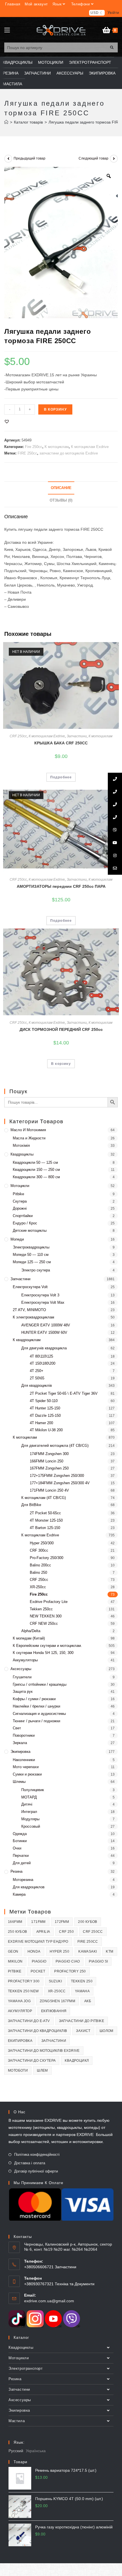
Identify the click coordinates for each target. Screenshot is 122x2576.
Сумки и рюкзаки (27, 1774)
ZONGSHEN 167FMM (57, 2001)
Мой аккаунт (36, 4)
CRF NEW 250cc (44, 1623)
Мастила (17, 2421)
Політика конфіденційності (37, 2155)
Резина (16, 1871)
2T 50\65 (37, 1378)
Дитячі (27, 1804)
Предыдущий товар (30, 158)
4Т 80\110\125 (41, 1356)
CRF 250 (66, 1932)
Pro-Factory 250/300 (47, 1558)
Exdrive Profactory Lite (49, 1602)
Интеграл (29, 1812)
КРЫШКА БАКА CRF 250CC (61, 743)
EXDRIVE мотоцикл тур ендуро (38, 1942)
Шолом (107, 2031)
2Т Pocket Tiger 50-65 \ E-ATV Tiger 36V (64, 1393)
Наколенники (24, 1760)
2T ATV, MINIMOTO (29, 1310)
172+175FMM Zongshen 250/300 (57, 1476)
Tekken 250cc (41, 1609)
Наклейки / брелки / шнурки (36, 1706)
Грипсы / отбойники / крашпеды (40, 1684)
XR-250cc (38, 1587)
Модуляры (30, 1819)
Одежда (20, 1834)
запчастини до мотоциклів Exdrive (69, 453)
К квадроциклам (27, 1340)
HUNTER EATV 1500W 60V (44, 1332)
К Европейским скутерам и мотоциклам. (47, 1646)
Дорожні (20, 1208)
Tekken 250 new (23, 1991)
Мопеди (17, 1239)
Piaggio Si (98, 1961)
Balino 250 (38, 1572)
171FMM (38, 1922)
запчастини (54, 2041)
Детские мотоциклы (30, 1230)
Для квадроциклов (29, 1887)
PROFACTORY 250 (70, 1971)
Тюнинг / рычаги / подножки (36, 1721)
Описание (61, 488)
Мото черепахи (26, 1767)
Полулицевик (33, 1790)
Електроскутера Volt (30, 1287)
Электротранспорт (26, 2368)
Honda (34, 1951)
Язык (57, 4)
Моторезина (23, 1880)
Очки (17, 1848)
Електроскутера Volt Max (43, 1302)
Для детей (22, 1863)
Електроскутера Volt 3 (40, 1295)
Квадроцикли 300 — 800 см (36, 1177)
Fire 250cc (34, 447)
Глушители (22, 1677)
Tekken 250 (82, 1981)
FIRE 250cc (27, 453)
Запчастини (77, 736)
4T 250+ (37, 1371)
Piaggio (39, 1961)
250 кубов (18, 1932)
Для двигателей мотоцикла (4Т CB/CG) (55, 1446)
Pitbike (18, 1194)
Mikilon (15, 1961)
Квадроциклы (22, 1154)
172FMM (62, 1922)
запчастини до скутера (32, 2061)
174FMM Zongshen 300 (49, 1454)
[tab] (61, 488)
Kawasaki (88, 1951)
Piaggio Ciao (68, 1961)
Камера (19, 1894)
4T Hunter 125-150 (45, 1408)
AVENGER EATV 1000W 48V (46, 1325)
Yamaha (82, 1991)
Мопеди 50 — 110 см (31, 1255)
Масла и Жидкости (29, 1138)
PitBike (15, 1971)
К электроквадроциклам (33, 1317)
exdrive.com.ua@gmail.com (49, 2301)
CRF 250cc (18, 736)
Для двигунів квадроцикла (44, 1348)
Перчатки (21, 1856)
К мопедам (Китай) (29, 1638)
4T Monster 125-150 (46, 1520)
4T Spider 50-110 (44, 1401)
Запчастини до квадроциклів (37, 2031)
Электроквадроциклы (31, 1247)
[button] (7, 421)
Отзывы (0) (61, 500)
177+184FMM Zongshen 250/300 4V (60, 1483)
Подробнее (61, 777)
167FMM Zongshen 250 (49, 1468)
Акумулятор (20, 2011)
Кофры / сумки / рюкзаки (34, 1699)
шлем (42, 2070)
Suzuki (55, 1981)
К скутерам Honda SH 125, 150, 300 (43, 1653)
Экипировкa (20, 1752)
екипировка (20, 2041)
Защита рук (23, 1692)
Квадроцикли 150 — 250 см (36, 1170)
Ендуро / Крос (25, 1223)
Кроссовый (31, 1826)
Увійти (113, 13)
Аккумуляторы (25, 1660)
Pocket (38, 1971)
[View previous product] (8, 159)
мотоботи (18, 2070)
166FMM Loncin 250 (47, 1461)
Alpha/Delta (31, 1631)
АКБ (88, 2001)
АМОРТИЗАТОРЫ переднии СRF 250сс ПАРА (61, 886)
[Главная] (6, 122)
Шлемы (19, 1782)
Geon (13, 1951)
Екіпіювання (54, 2011)
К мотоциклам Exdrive (90, 447)
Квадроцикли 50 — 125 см (35, 1162)
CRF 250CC (93, 1932)
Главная (13, 4)
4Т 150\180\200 (43, 1363)
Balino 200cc (40, 1565)
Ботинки (20, 1841)
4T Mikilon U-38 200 (46, 1430)
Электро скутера (36, 1270)
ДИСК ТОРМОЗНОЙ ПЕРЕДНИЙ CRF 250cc (61, 1029)
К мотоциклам (57, 447)
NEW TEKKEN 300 (46, 1616)
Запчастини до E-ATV (29, 2021)
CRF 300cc (39, 1550)
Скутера (20, 1201)
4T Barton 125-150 (45, 1528)
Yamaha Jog (19, 2001)
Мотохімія (21, 1145)
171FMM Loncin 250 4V (49, 1490)
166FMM (15, 1922)
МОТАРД (29, 1797)
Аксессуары (21, 1669)
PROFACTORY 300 (24, 1981)
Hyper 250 (60, 1951)
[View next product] (114, 159)
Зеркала (20, 1743)
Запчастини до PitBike (82, 2021)
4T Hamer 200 (41, 1423)
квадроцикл (77, 2061)
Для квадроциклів (37, 1385)
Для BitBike (31, 1505)
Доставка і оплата (30, 2163)
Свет (17, 1728)
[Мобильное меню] (7, 30)
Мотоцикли (20, 1186)
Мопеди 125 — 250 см (32, 1262)
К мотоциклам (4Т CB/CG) (44, 1498)
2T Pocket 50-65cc (45, 1513)
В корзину (55, 409)
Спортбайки (23, 1216)
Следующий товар (93, 158)
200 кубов (88, 1922)
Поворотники (24, 1735)
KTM (110, 1951)
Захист (83, 2031)
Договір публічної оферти (36, 2171)
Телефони (81, 4)
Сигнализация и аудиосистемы (39, 1714)
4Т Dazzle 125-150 (45, 1416)
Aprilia (43, 1932)
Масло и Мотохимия (28, 1130)
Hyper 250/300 (42, 1543)
